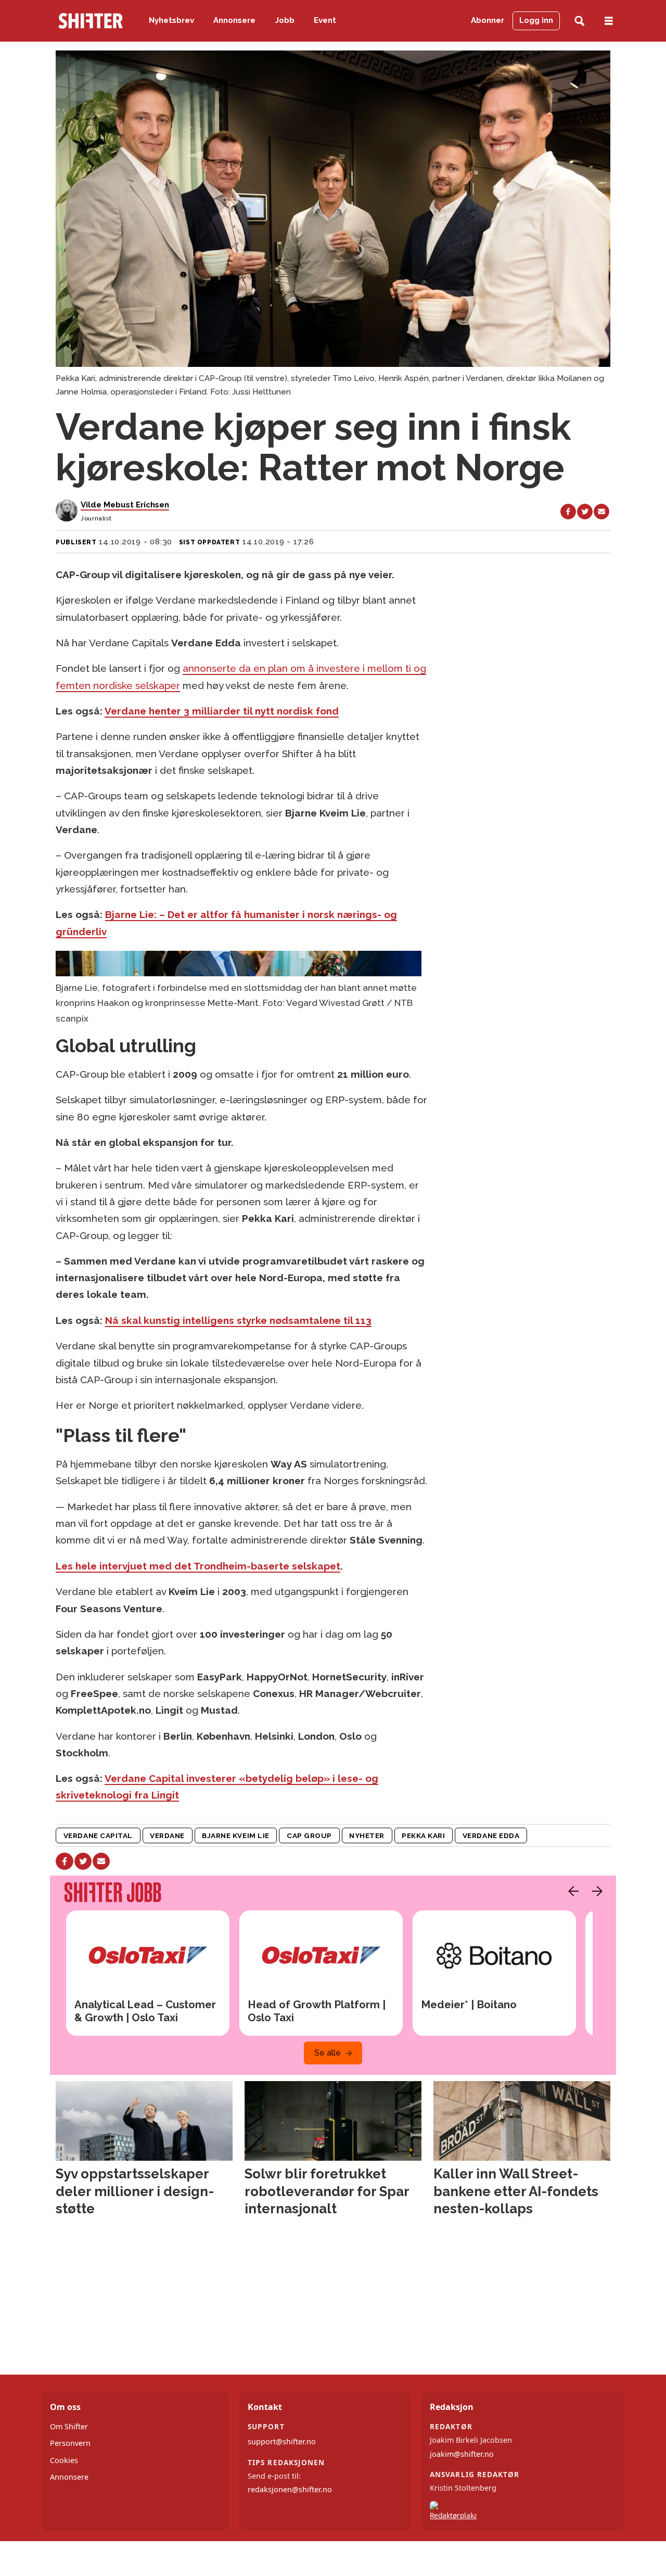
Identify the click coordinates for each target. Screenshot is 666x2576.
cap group (309, 1835)
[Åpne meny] (609, 21)
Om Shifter (69, 2426)
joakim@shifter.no (462, 2454)
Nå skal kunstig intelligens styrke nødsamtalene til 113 (238, 1320)
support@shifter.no (282, 2441)
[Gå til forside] (91, 21)
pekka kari (423, 1835)
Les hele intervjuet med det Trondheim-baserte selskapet (198, 1566)
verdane (167, 1835)
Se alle (328, 2053)
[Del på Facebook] (568, 512)
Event (325, 20)
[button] (571, 1891)
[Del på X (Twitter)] (585, 512)
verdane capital (98, 1835)
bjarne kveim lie (236, 1835)
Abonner (488, 20)
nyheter (367, 1835)
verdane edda (491, 1835)
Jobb (285, 20)
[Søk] (579, 21)
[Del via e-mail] (601, 512)
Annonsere (234, 20)
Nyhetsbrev (171, 20)
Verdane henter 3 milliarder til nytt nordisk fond (222, 711)
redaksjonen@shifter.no (290, 2489)
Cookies (64, 2460)
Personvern (70, 2443)
